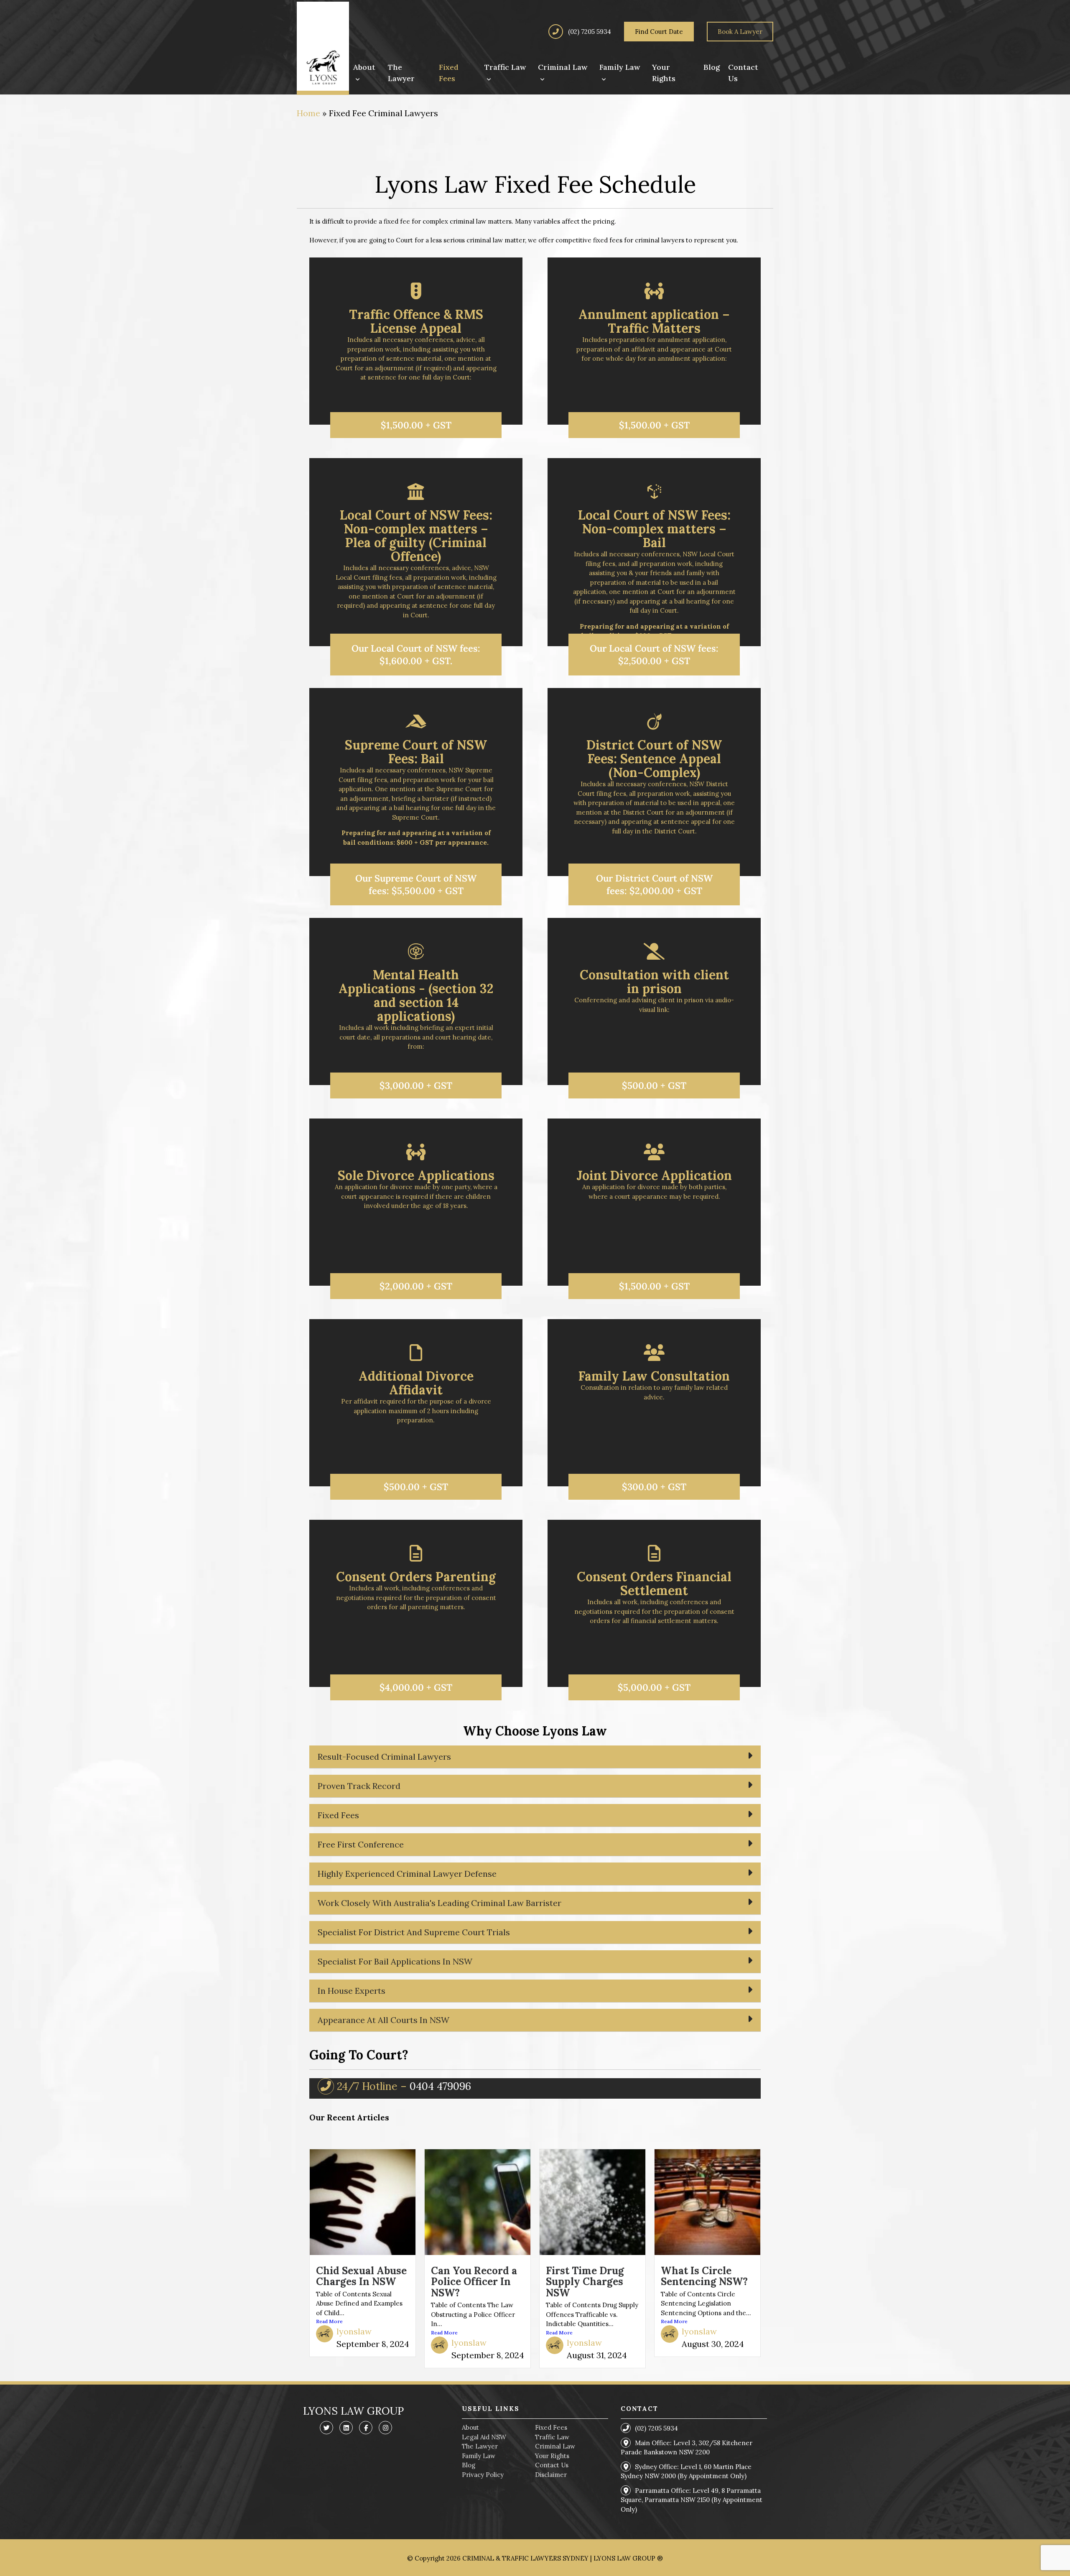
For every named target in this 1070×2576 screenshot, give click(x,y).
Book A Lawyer (740, 32)
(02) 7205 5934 (589, 32)
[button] (416, 425)
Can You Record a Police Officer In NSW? (474, 2282)
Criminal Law (555, 2446)
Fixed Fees (338, 1815)
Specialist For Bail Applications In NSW (395, 1961)
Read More (329, 2321)
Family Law (479, 2456)
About (470, 2427)
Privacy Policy (483, 2475)
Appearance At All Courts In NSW (383, 2020)
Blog (469, 2465)
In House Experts (352, 1991)
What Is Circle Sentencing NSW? (704, 2276)
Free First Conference (361, 1844)
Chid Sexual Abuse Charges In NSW (361, 2276)
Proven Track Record (359, 1786)
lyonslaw (354, 2331)
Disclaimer (551, 2475)
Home (308, 113)
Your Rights (552, 2456)
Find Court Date (659, 32)
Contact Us (552, 2465)
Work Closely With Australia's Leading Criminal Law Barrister (439, 1903)
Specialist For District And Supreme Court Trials (414, 1932)
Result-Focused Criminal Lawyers (384, 1757)
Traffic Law (552, 2437)
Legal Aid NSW (484, 2437)
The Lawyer (480, 2446)
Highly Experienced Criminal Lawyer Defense (407, 1874)
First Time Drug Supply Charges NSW (585, 2282)
